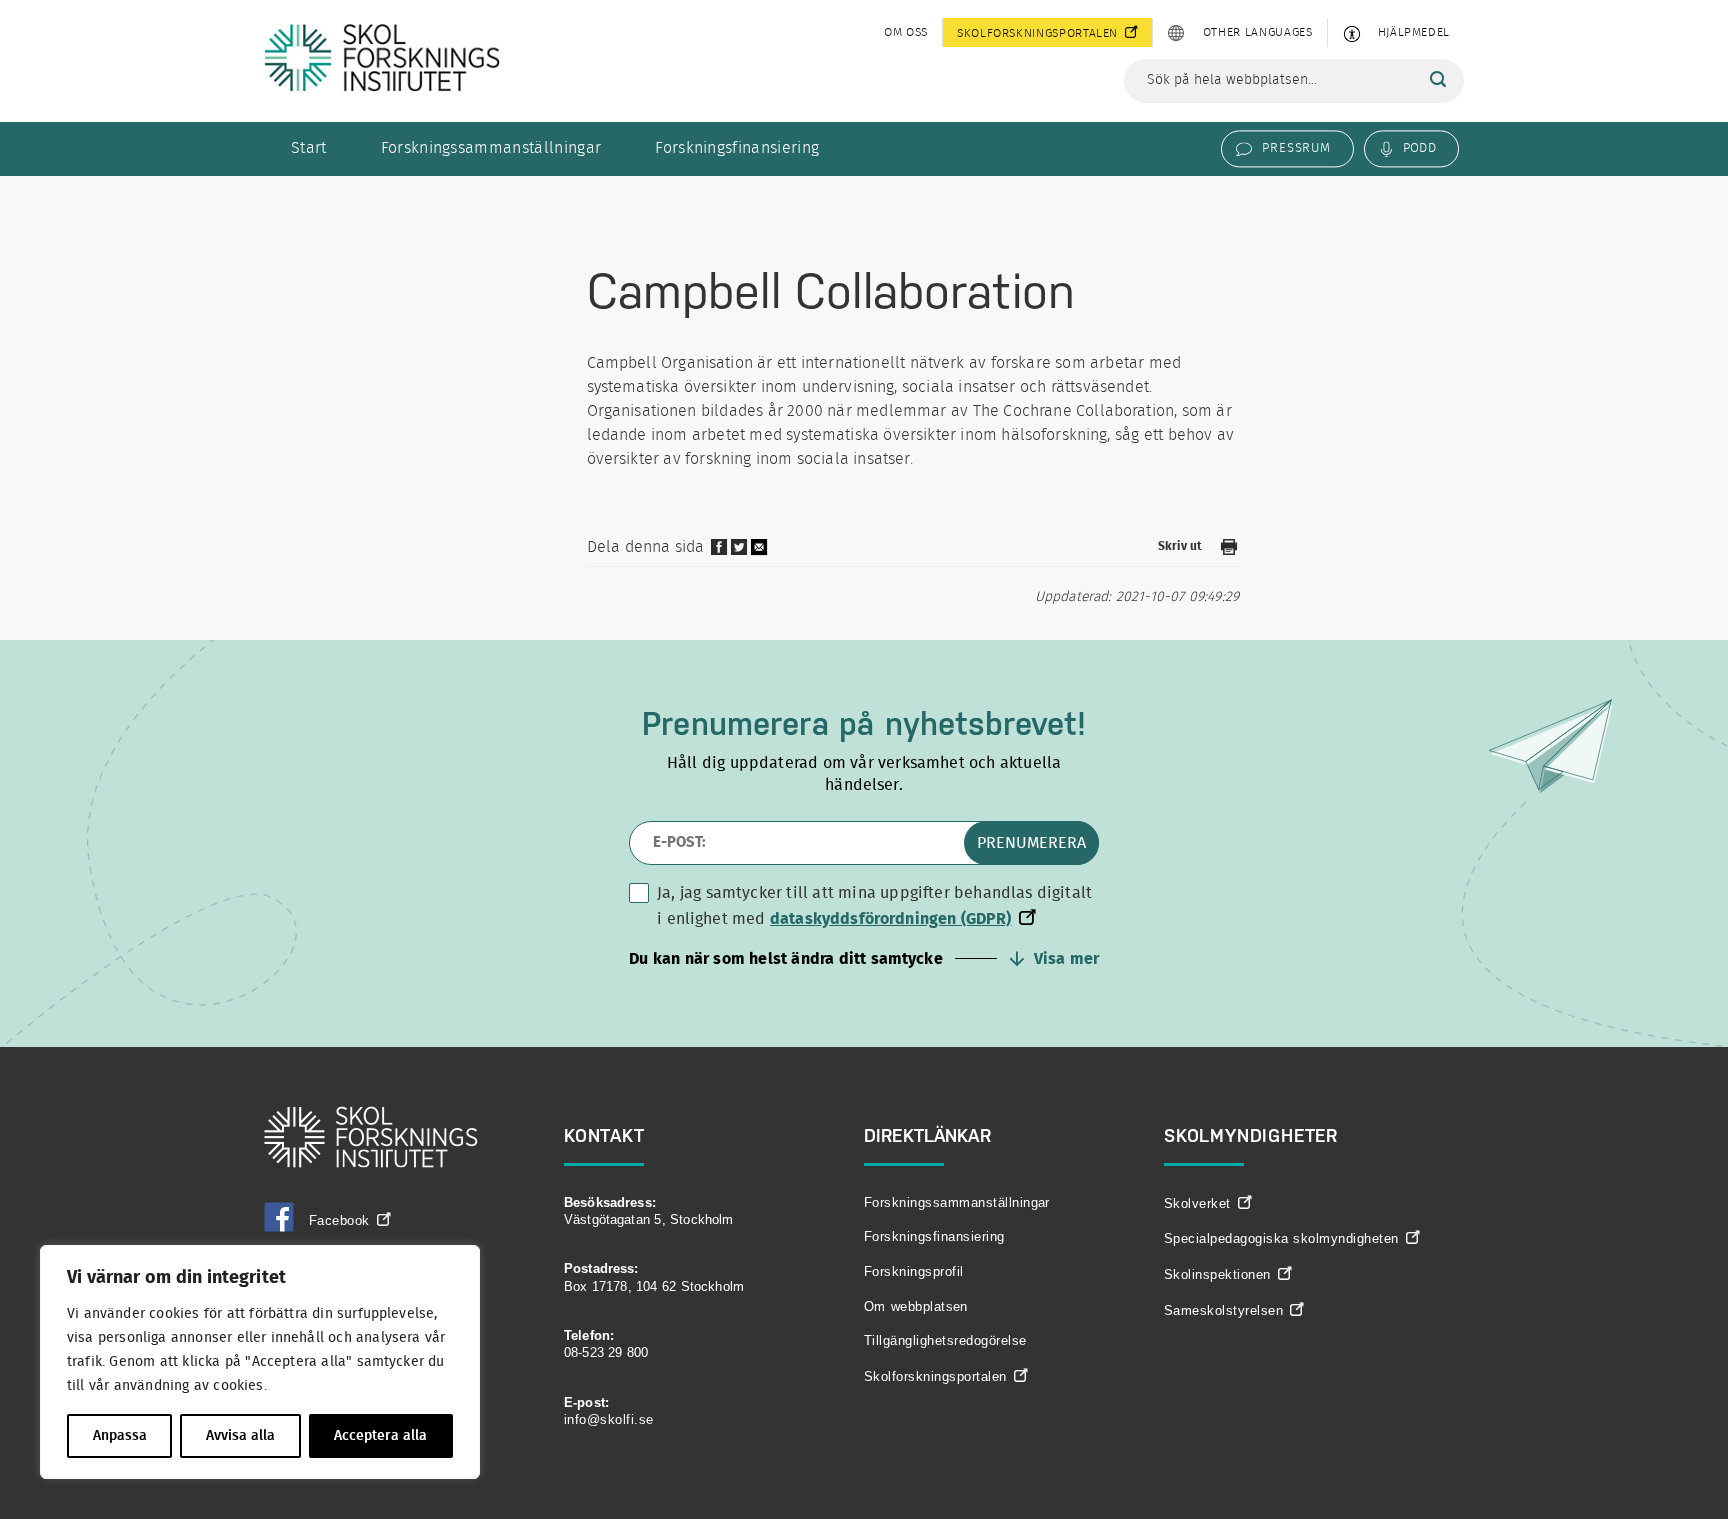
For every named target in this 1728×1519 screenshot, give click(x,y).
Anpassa (120, 1436)
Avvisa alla (240, 1436)
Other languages (1258, 32)
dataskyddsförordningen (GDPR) (891, 919)
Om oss (906, 32)
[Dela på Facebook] (719, 552)
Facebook (339, 1220)
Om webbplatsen (916, 1306)
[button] (864, 959)
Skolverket (1197, 1203)
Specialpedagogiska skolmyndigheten (1281, 1238)
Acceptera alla (380, 1436)
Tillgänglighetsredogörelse (945, 1340)
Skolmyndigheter (1251, 1135)
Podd (1419, 148)
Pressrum (1296, 148)
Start (309, 148)
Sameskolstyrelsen (1223, 1310)
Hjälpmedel (1414, 32)
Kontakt (604, 1135)
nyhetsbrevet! (985, 723)
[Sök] (1438, 80)
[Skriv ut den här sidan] (1229, 550)
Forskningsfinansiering (737, 148)
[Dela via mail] (760, 554)
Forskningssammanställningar (491, 148)
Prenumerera (1031, 843)
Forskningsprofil (914, 1271)
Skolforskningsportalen (1037, 33)
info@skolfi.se (609, 1419)
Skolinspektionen (1217, 1274)
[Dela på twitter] (739, 552)
